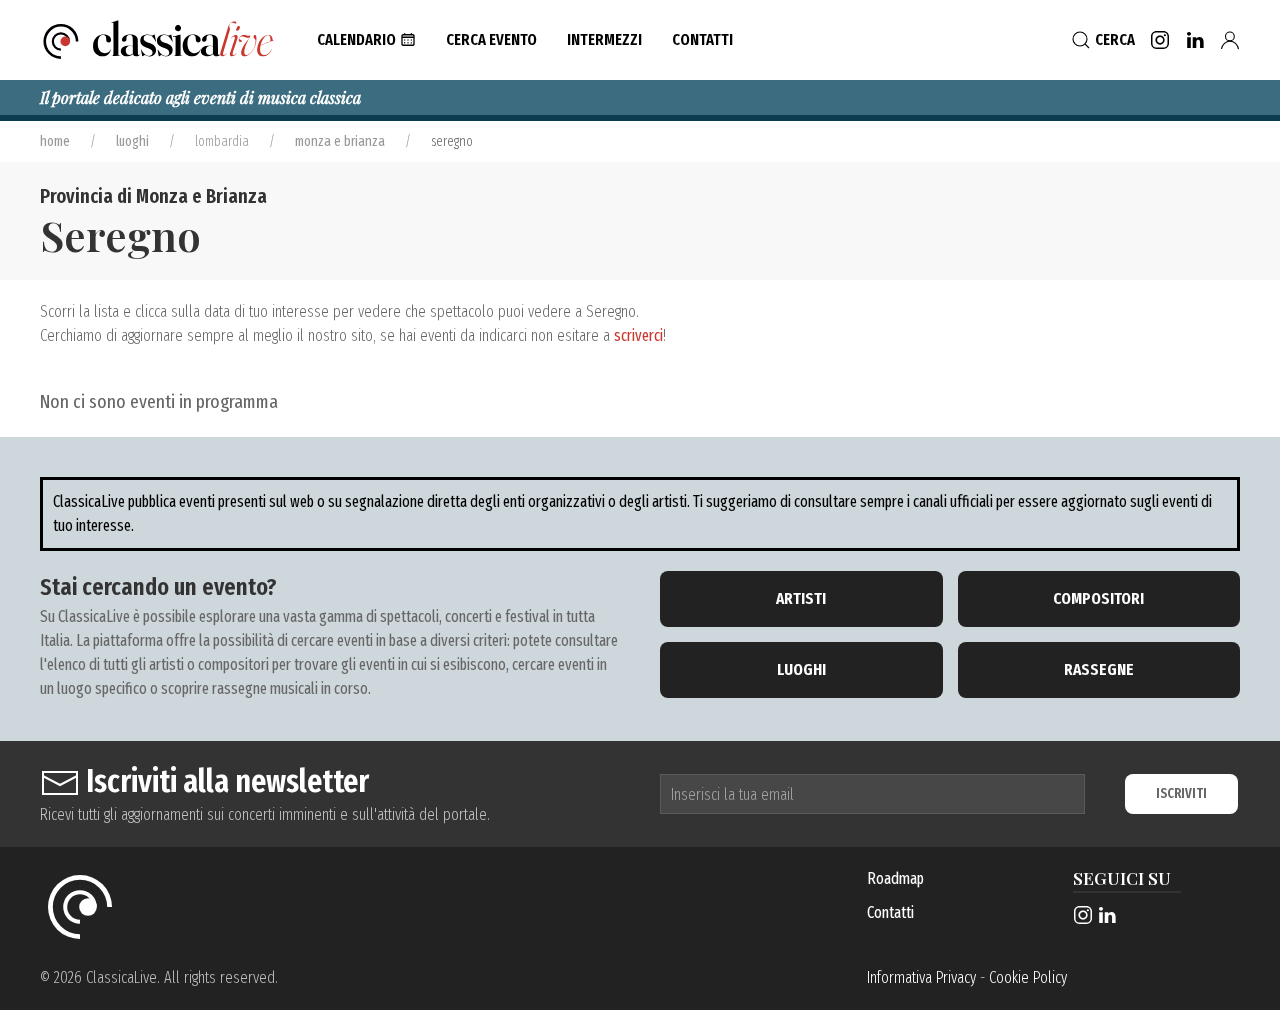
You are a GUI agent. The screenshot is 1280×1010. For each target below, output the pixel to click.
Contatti (890, 912)
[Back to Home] (158, 40)
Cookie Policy (1028, 977)
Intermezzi (604, 39)
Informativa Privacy (921, 977)
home (55, 141)
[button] (366, 40)
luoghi (132, 141)
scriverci (638, 335)
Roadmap (895, 878)
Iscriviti (1181, 793)
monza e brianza (340, 141)
